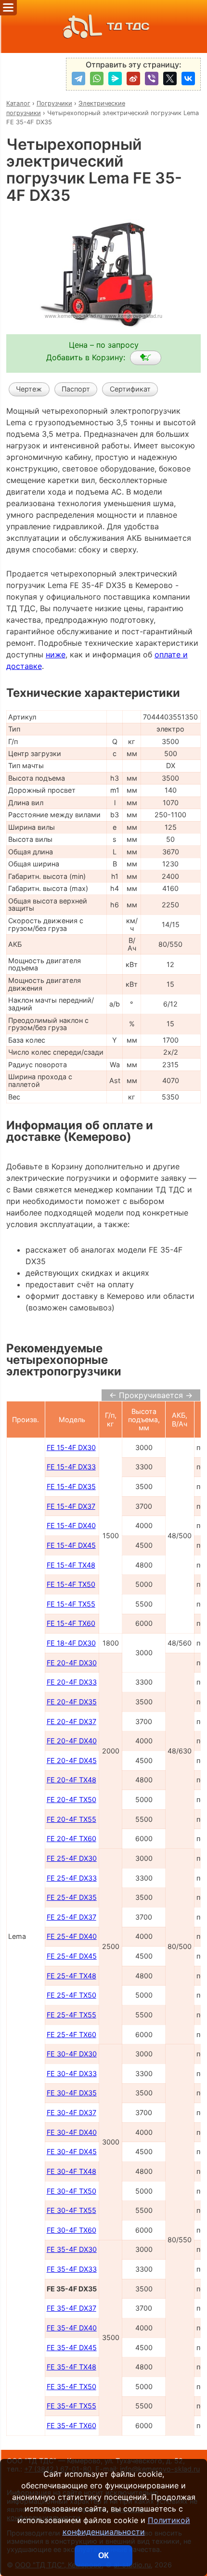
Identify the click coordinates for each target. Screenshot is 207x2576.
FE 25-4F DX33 (72, 1878)
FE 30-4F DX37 (71, 2112)
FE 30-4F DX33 (72, 2073)
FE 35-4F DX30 (72, 2249)
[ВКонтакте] (188, 78)
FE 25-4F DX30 (72, 1858)
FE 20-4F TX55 (71, 1819)
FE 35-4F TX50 (71, 2386)
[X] (170, 78)
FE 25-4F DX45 (72, 1956)
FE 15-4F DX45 (71, 1545)
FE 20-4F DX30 (72, 1663)
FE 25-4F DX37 (71, 1917)
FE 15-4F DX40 (71, 1525)
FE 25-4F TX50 (71, 1995)
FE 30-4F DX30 (72, 2054)
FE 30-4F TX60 (71, 2230)
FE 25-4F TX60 (71, 2034)
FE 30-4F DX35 (72, 2093)
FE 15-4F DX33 (71, 1467)
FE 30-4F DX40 (72, 2132)
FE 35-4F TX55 (71, 2406)
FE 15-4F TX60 (71, 1623)
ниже (56, 654)
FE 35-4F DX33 (72, 2269)
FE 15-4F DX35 (71, 1486)
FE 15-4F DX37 (71, 1506)
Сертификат (130, 389)
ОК (103, 2556)
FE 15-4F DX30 (71, 1447)
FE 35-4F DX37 (71, 2308)
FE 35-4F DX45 (72, 2347)
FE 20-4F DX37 (71, 1721)
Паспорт (76, 389)
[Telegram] (78, 78)
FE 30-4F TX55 (71, 2210)
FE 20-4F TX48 (71, 1780)
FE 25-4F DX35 (72, 1897)
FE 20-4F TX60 (71, 1838)
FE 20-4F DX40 (72, 1741)
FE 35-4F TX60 (71, 2426)
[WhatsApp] (97, 78)
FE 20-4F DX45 (72, 1760)
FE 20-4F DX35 (72, 1702)
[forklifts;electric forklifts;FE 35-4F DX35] (146, 358)
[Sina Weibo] (133, 78)
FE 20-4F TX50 (71, 1799)
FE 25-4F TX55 (71, 2015)
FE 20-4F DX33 (72, 1682)
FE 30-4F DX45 (72, 2151)
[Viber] (152, 78)
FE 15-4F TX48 (71, 1565)
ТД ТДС (128, 26)
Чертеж (29, 389)
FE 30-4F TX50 (71, 2191)
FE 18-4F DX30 (71, 1643)
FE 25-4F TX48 (71, 1976)
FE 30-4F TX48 (71, 2171)
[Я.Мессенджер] (115, 78)
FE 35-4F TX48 (71, 2367)
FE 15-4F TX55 (71, 1604)
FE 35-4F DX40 (72, 2328)
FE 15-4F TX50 (71, 1584)
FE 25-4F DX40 (72, 1936)
